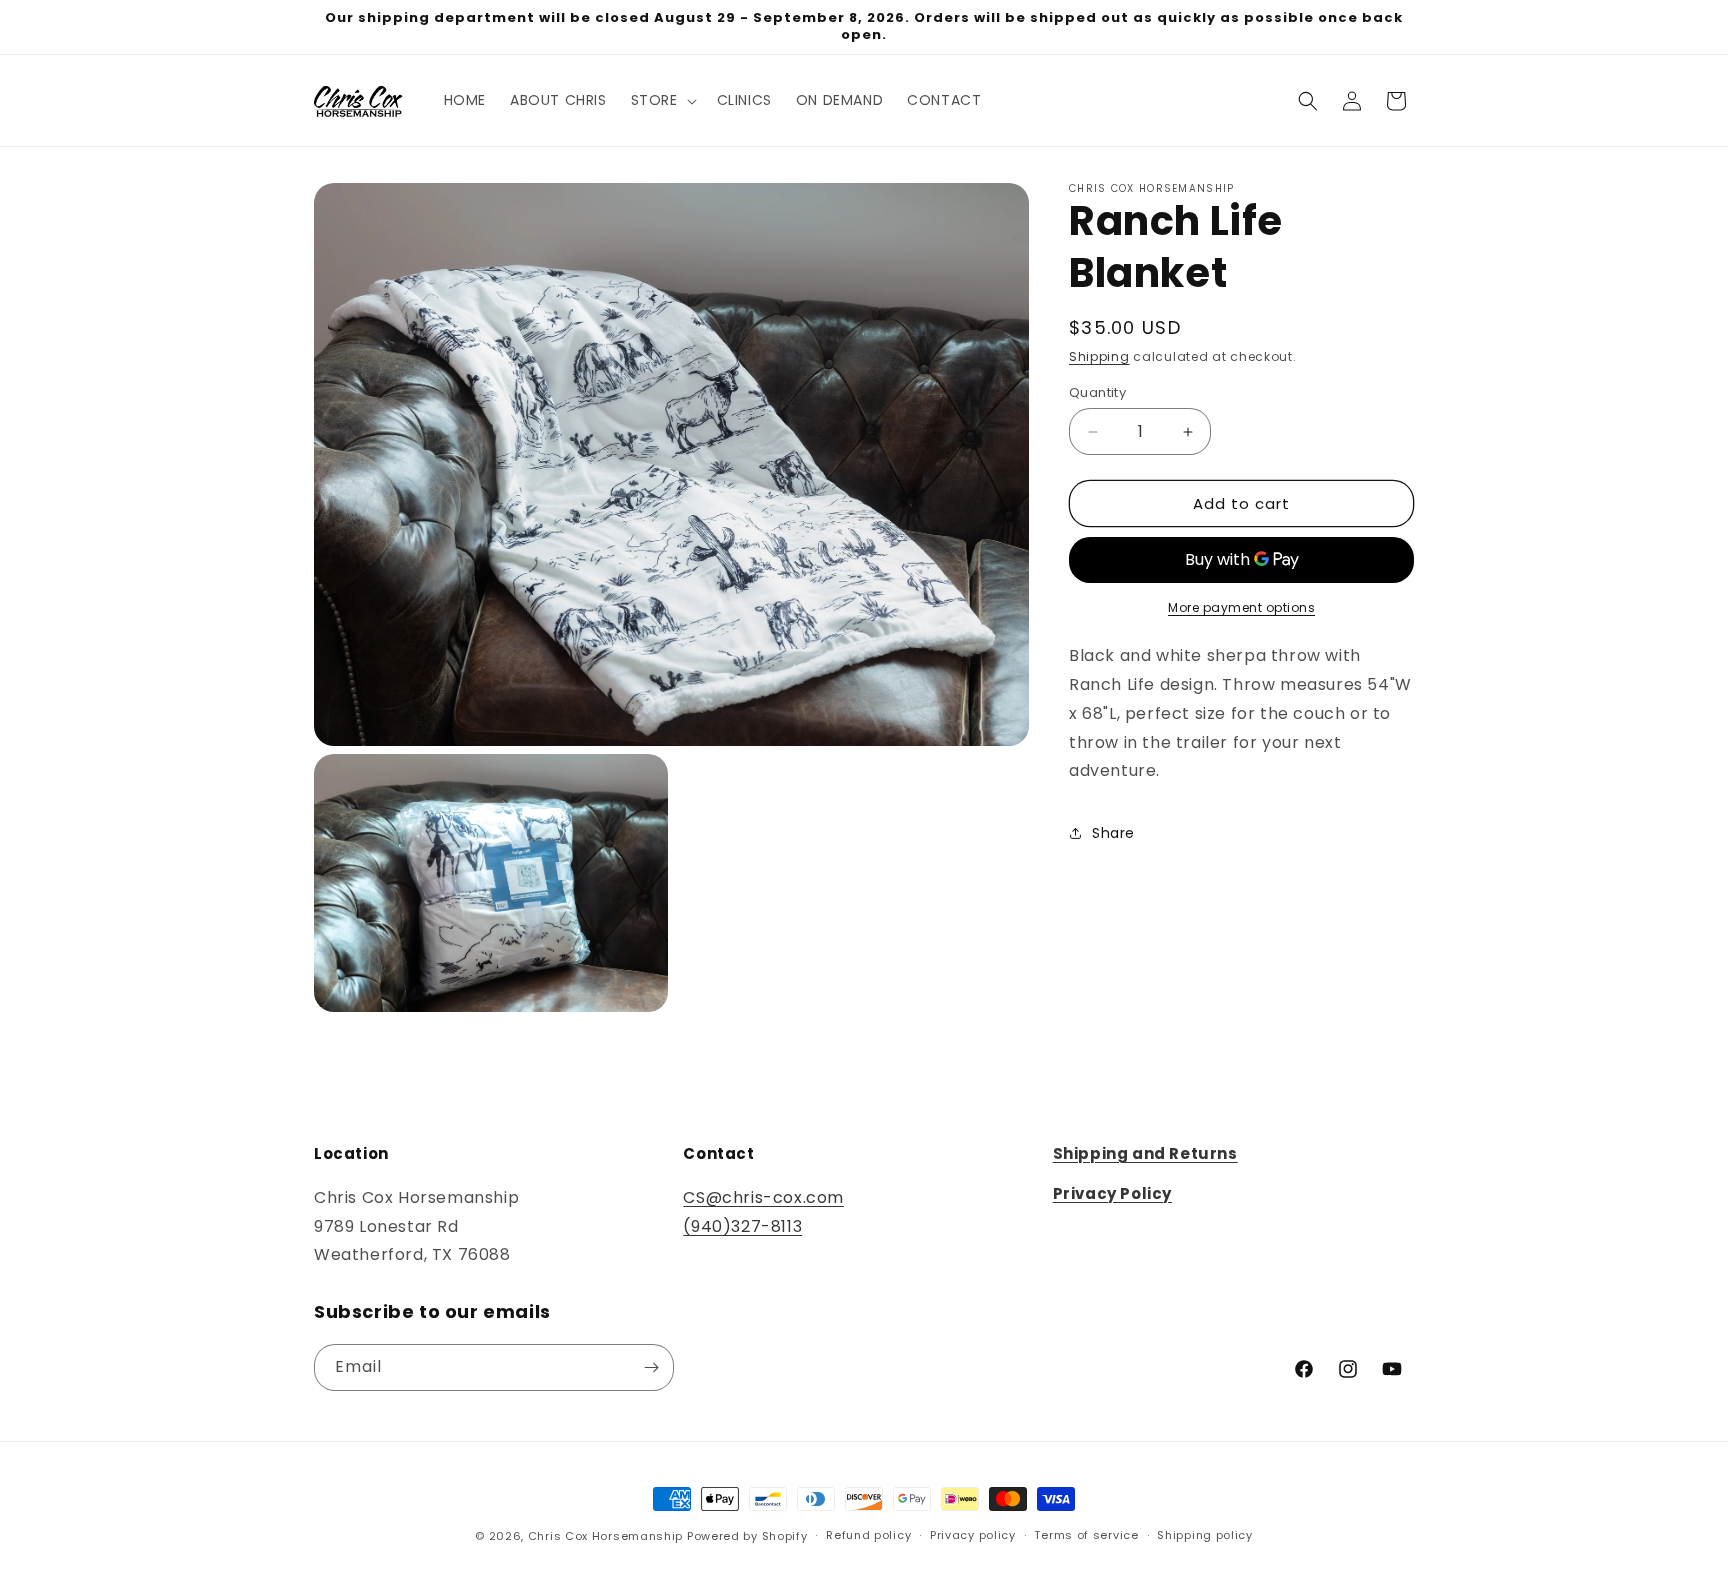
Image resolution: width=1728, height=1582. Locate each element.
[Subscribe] (651, 1367)
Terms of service (1086, 1535)
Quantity (1097, 392)
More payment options (1241, 607)
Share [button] (1113, 833)
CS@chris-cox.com (763, 1197)
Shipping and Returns (1145, 1153)
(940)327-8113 (742, 1226)
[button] (662, 100)
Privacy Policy (1112, 1193)
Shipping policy (1205, 1535)
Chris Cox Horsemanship (605, 1536)
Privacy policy (973, 1535)
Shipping (1099, 356)
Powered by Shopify (747, 1536)
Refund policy (868, 1535)
